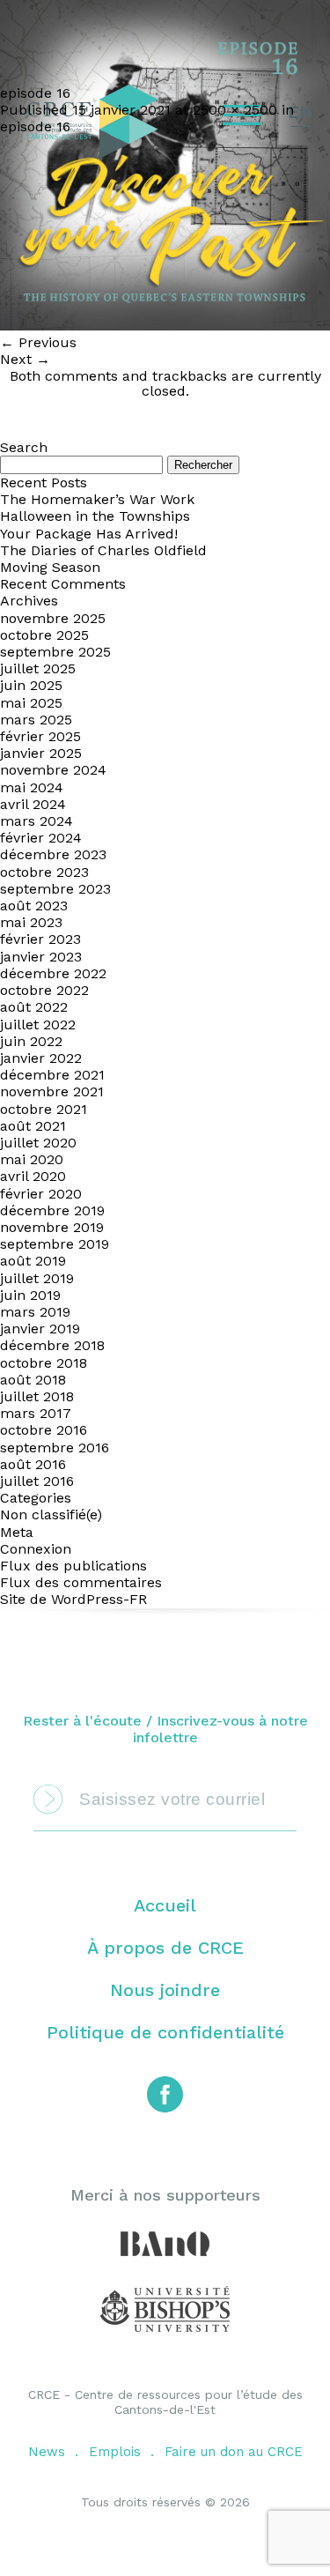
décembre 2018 (52, 1345)
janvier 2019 (40, 1329)
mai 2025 (31, 703)
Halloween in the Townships (95, 516)
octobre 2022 (44, 990)
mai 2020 (32, 1159)
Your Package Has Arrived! (89, 534)
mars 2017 (36, 1413)
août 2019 (33, 1261)
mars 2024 (37, 821)
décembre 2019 (52, 1210)
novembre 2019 (52, 1227)
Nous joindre (165, 1990)
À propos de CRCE (165, 1948)
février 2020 (41, 1194)
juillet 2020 (38, 1143)
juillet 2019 (37, 1278)
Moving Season (50, 567)
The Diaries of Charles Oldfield (103, 550)
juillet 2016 (37, 1481)
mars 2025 (36, 720)
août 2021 (33, 1126)
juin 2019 (30, 1295)
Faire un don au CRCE (234, 2452)
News (47, 2452)
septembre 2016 (55, 1448)
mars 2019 (35, 1312)
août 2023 (34, 906)
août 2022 (34, 1007)
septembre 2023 (55, 889)
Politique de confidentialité (165, 2032)
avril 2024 (33, 804)
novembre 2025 (53, 618)
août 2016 (33, 1464)
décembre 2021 (52, 1075)
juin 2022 (31, 1041)
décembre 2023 (53, 854)
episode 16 (35, 126)
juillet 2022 (38, 1024)
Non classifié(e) (51, 1514)
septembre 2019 (55, 1244)
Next (25, 359)
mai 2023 (31, 922)
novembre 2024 (53, 770)
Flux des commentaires (81, 1582)
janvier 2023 (41, 957)
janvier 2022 (41, 1058)
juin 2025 (31, 685)
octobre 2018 (44, 1363)
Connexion (36, 1549)
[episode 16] (165, 326)
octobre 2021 (44, 1109)
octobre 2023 (44, 872)
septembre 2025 (55, 652)
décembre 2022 (53, 973)
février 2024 (41, 838)
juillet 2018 (37, 1396)
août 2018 (33, 1380)
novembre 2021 (52, 1091)
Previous (38, 342)
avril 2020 (33, 1176)
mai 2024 (32, 787)
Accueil (165, 1905)
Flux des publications (73, 1566)
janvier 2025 (41, 753)
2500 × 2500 (235, 110)
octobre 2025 (44, 635)
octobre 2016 (44, 1430)
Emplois (115, 2452)
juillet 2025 (38, 668)
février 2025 (40, 736)
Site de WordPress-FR (73, 1599)
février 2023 (40, 939)
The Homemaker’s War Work (97, 499)
